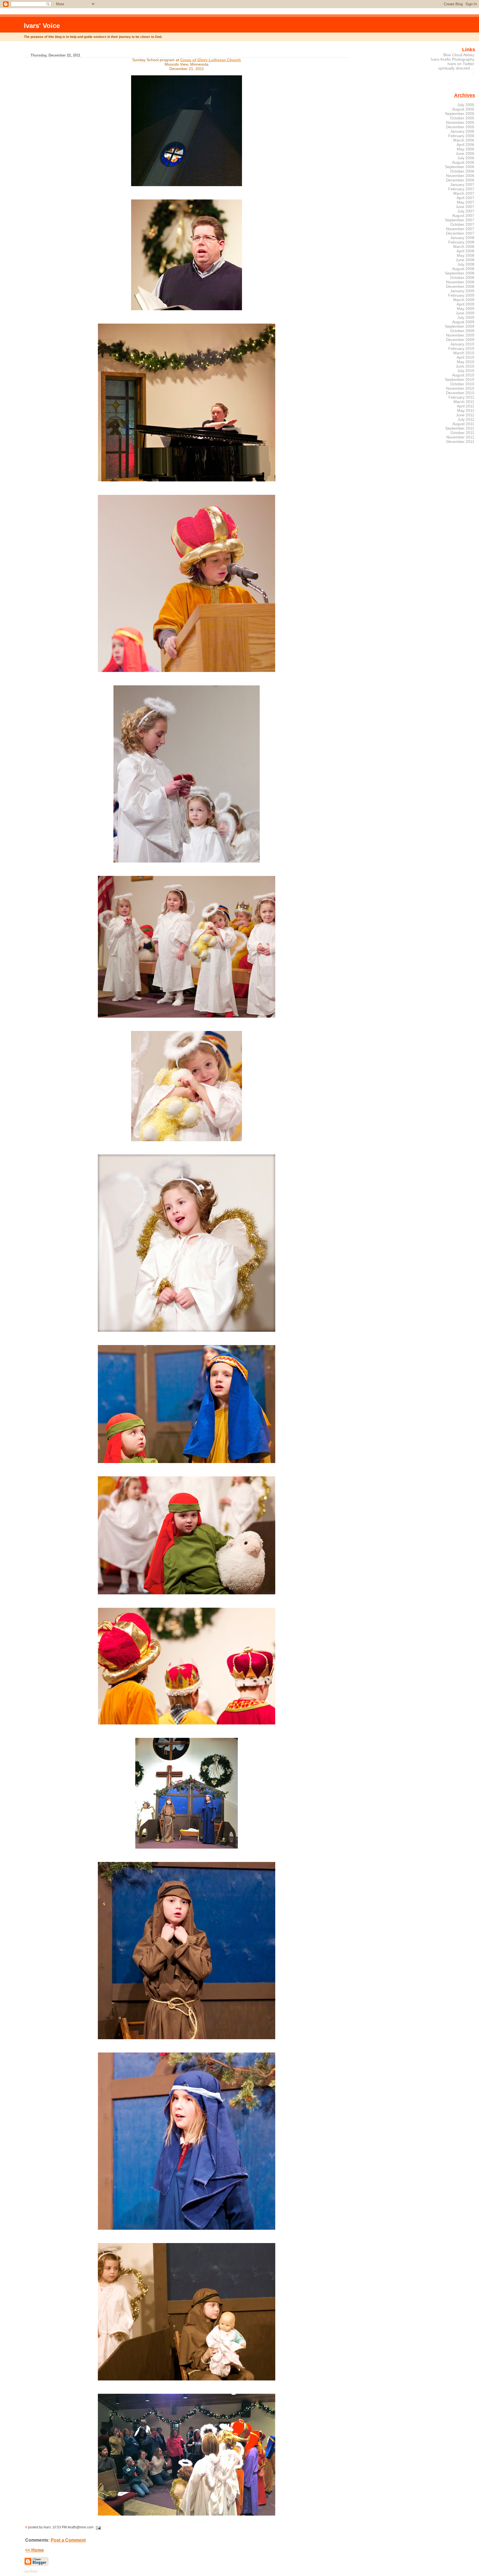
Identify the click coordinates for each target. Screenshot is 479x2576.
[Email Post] (98, 2527)
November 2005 (460, 122)
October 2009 (462, 331)
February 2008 (461, 242)
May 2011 (466, 410)
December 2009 (460, 340)
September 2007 (460, 220)
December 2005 (460, 127)
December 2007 (460, 233)
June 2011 (465, 415)
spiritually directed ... (456, 68)
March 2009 (464, 300)
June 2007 (465, 207)
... (473, 73)
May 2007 (466, 202)
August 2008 (463, 269)
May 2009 (466, 309)
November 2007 (460, 229)
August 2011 (463, 424)
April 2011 (466, 406)
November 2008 (460, 282)
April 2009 (465, 304)
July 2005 (466, 105)
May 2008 (466, 255)
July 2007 (466, 211)
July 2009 (466, 317)
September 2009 (460, 326)
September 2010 (460, 379)
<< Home (35, 2550)
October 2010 (462, 384)
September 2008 (460, 273)
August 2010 (463, 375)
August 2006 (463, 162)
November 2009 (460, 335)
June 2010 (465, 366)
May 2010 (466, 362)
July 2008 (466, 264)
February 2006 (461, 136)
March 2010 (464, 353)
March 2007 (464, 193)
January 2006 (462, 131)
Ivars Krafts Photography (453, 59)
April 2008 (465, 251)
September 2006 (460, 167)
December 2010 (460, 393)
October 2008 (462, 278)
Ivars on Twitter (461, 64)
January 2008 (462, 238)
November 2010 (460, 388)
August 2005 (463, 109)
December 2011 (460, 442)
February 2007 (461, 189)
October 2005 (462, 118)
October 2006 (462, 171)
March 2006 (464, 140)
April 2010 (465, 357)
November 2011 (460, 437)
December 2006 (460, 180)
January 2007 (462, 184)
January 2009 (462, 291)
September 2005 (460, 114)
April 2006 (465, 145)
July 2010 (466, 371)
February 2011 (461, 397)
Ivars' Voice (42, 26)
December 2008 (460, 286)
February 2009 (461, 295)
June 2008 (465, 260)
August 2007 (463, 215)
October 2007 (462, 224)
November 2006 (460, 176)
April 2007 (465, 198)
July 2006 (466, 158)
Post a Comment (68, 2540)
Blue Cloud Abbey (459, 55)
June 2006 (465, 153)
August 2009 (463, 322)
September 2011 (460, 428)
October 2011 (462, 433)
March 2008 (464, 247)
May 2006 (466, 149)
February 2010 (461, 348)
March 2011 (464, 402)
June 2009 (465, 313)
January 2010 (462, 344)
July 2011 (466, 419)
